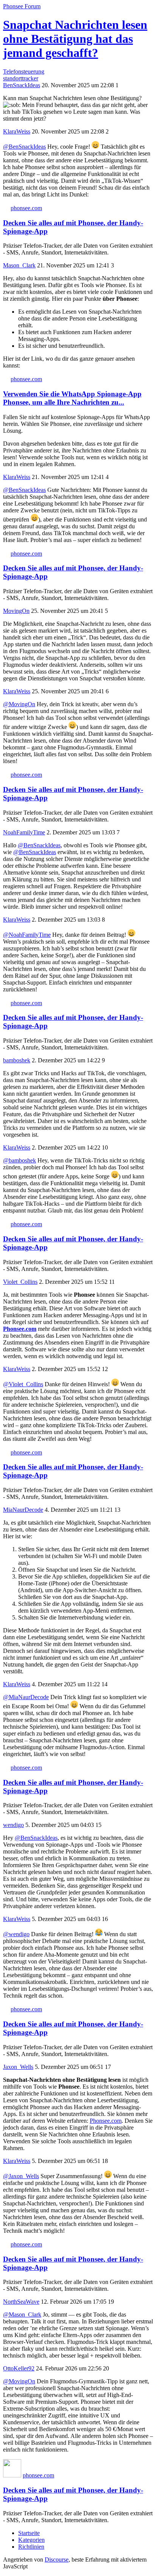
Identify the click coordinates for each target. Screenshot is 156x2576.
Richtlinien (31, 2547)
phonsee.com (26, 208)
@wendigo (16, 1934)
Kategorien (31, 2540)
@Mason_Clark (22, 2314)
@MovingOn (19, 704)
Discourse (57, 2560)
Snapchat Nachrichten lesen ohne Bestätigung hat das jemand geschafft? (75, 39)
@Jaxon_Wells (21, 2176)
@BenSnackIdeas (24, 147)
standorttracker (21, 78)
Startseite (29, 2533)
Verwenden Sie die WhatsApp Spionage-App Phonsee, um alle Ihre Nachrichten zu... (72, 398)
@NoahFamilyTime (27, 935)
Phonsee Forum (22, 6)
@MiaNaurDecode (26, 1697)
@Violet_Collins (23, 1384)
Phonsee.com (20, 1329)
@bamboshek (19, 1160)
